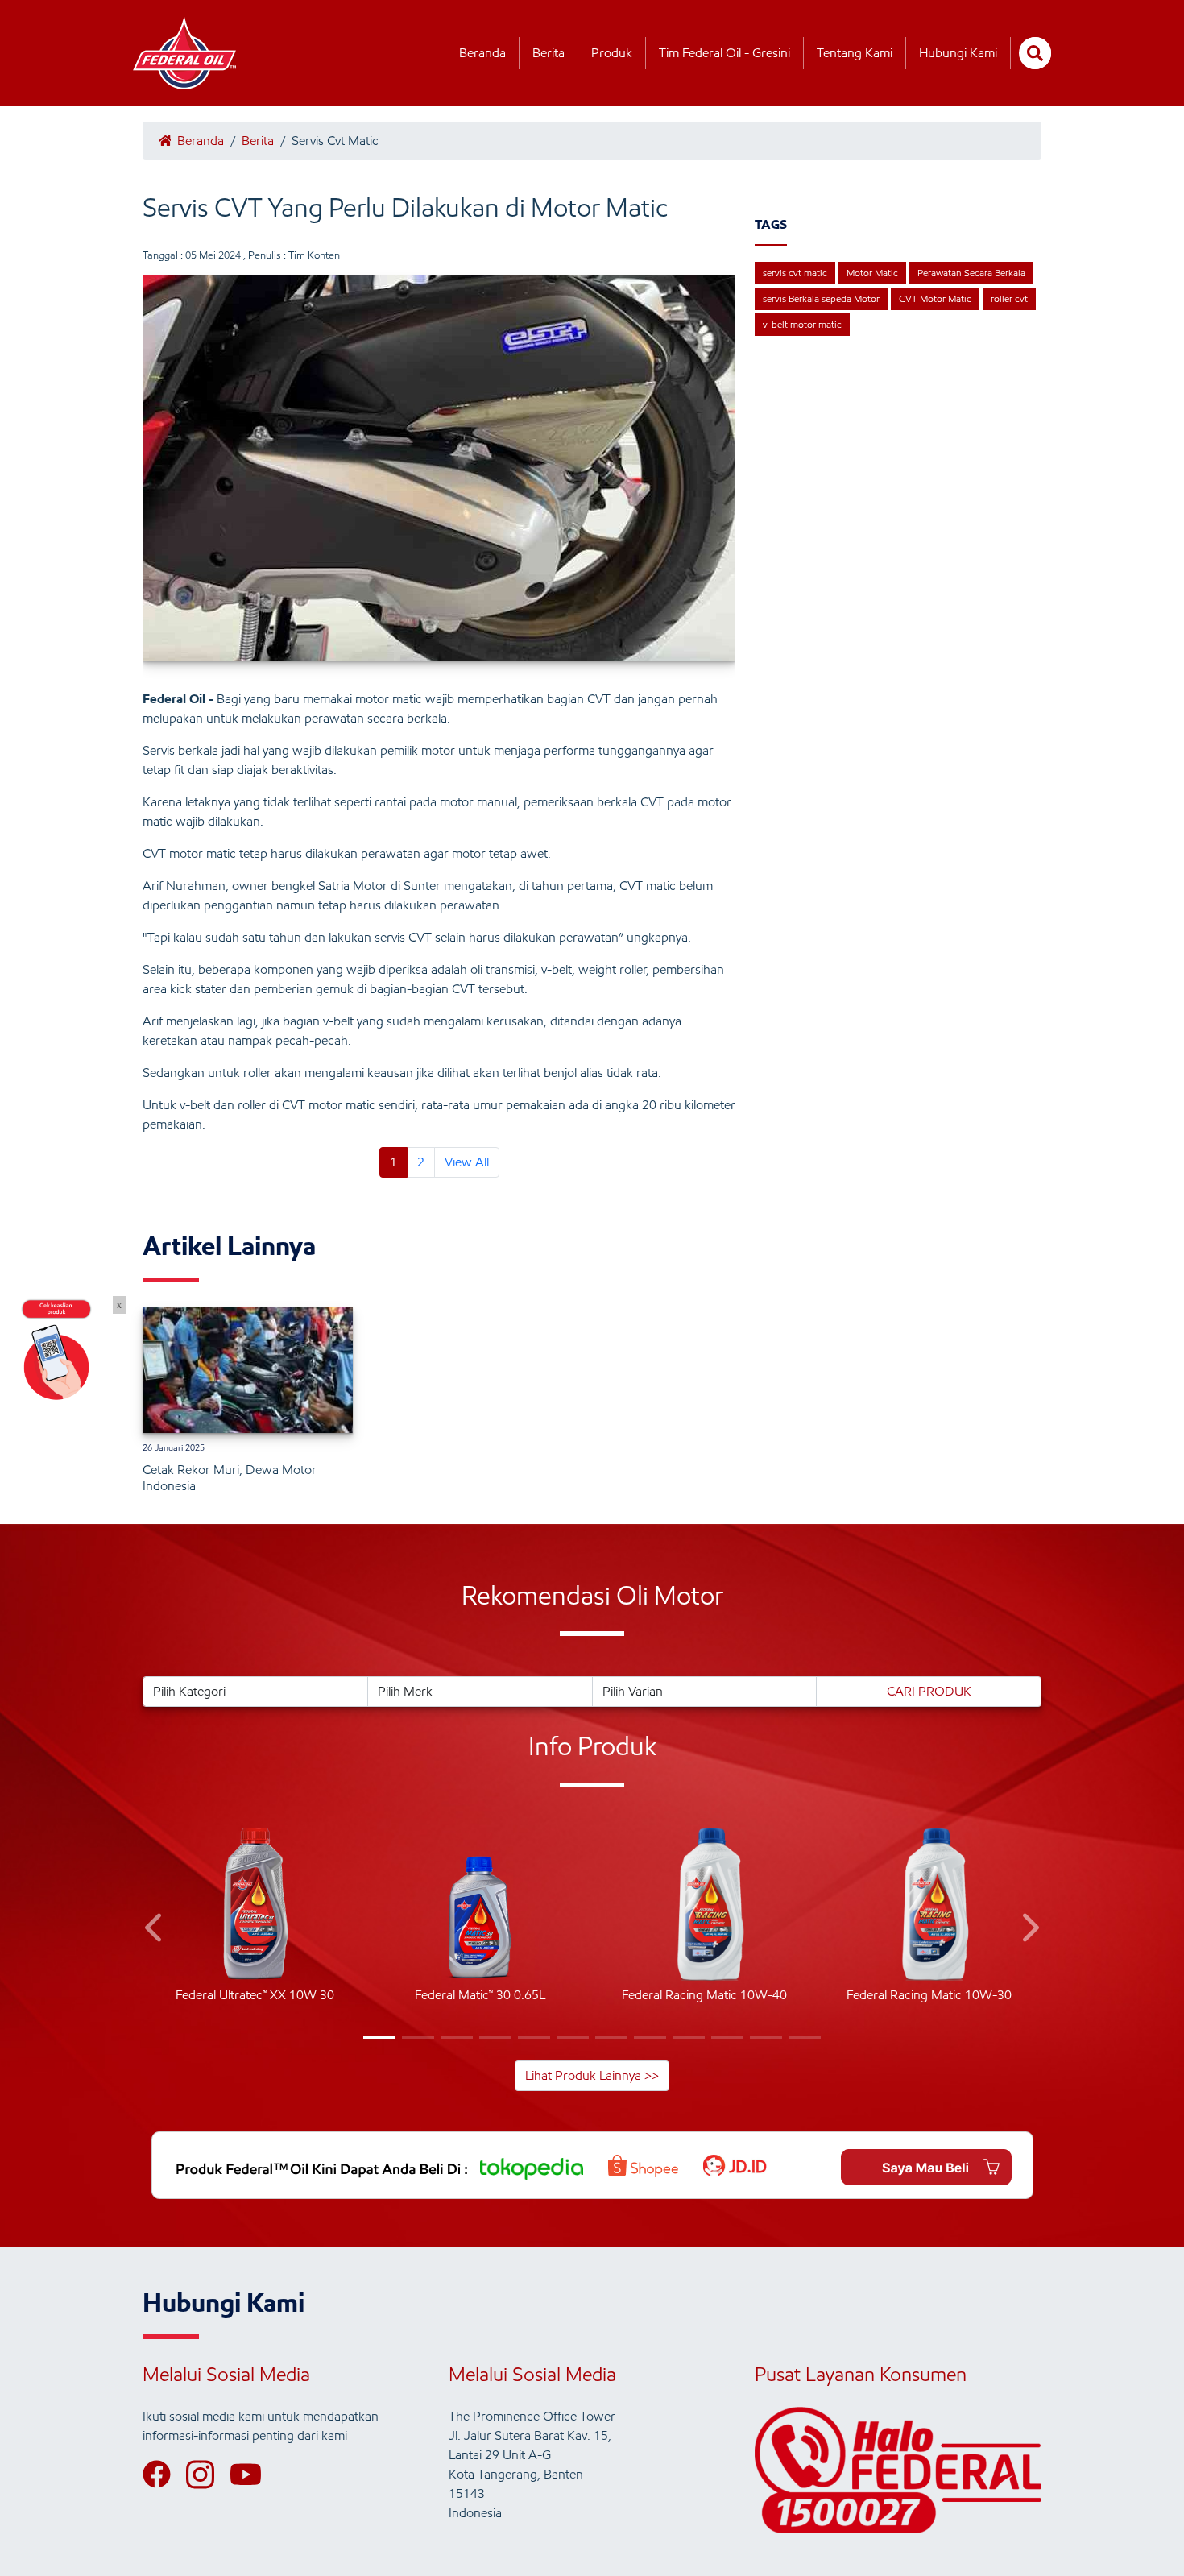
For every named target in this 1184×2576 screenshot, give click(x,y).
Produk (612, 53)
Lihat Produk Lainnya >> (592, 2075)
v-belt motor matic (802, 324)
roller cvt (1009, 298)
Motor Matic (872, 273)
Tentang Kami (855, 53)
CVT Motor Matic (935, 298)
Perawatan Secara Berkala (971, 273)
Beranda (482, 53)
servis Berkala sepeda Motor (821, 298)
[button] (155, 1930)
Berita (549, 53)
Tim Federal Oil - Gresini (724, 53)
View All (467, 1162)
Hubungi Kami (958, 53)
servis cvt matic (795, 273)
